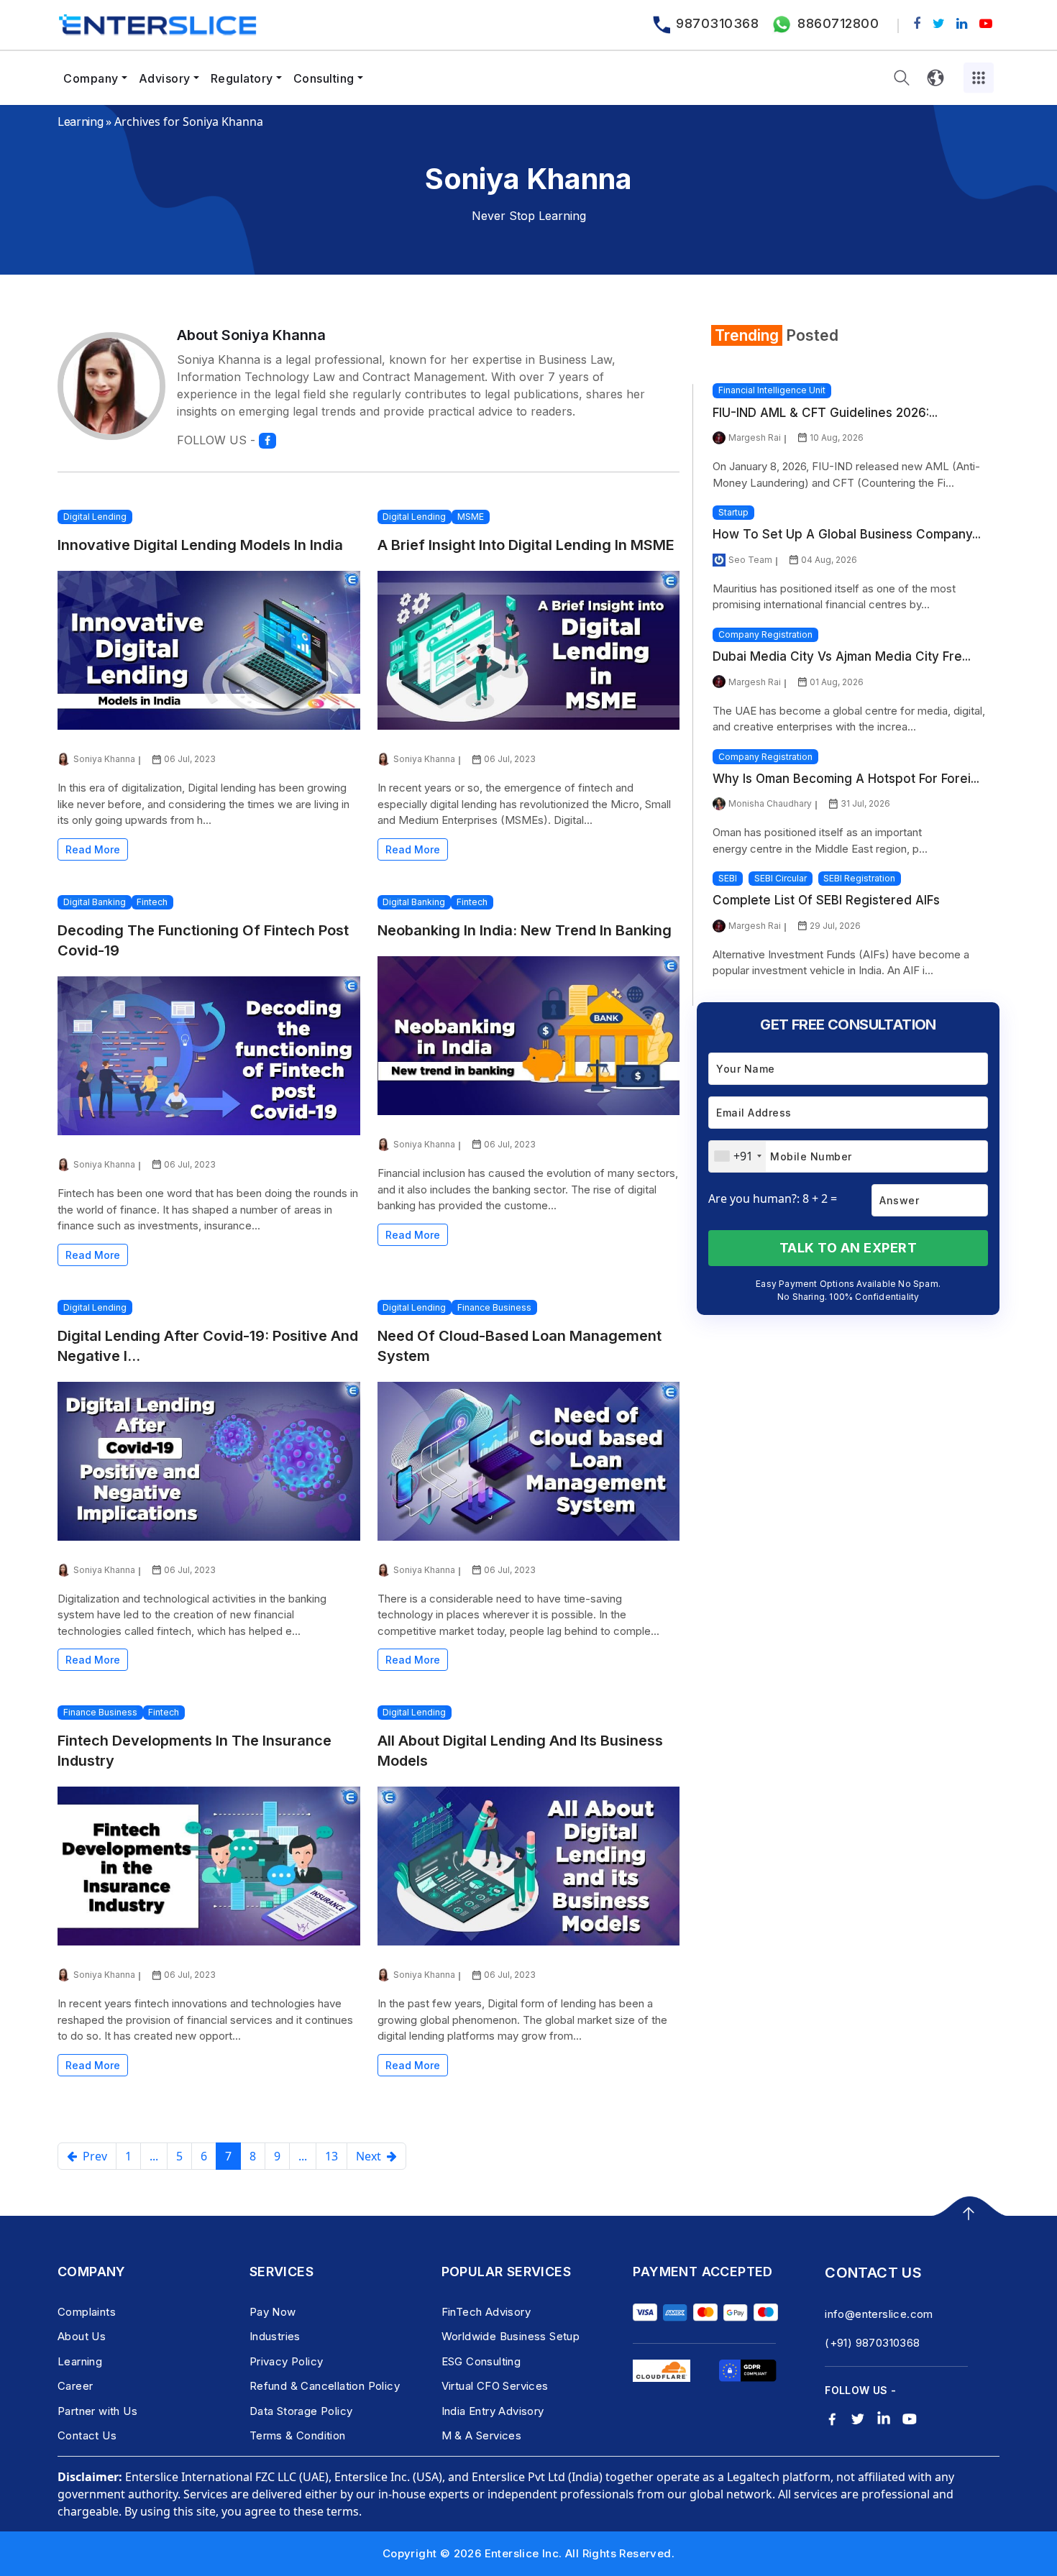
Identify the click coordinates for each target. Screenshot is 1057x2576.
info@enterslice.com (879, 2314)
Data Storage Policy (301, 2411)
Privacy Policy (287, 2361)
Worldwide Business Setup (511, 2336)
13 (331, 2156)
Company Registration (765, 634)
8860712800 (838, 23)
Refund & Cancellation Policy (325, 2386)
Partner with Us (97, 2411)
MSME (471, 517)
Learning (80, 122)
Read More (93, 849)
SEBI (728, 878)
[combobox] (737, 1156)
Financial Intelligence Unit (772, 390)
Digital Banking (95, 902)
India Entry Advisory (493, 2411)
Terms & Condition (298, 2435)
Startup (733, 512)
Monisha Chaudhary (770, 803)
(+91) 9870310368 (872, 2343)
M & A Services (482, 2435)
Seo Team (750, 560)
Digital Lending (95, 517)
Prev (92, 2156)
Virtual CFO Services (495, 2386)
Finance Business (494, 1307)
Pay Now (273, 2312)
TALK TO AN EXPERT (848, 1248)
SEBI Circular (781, 878)
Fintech (152, 902)
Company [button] (91, 78)
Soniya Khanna (104, 759)
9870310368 (717, 23)
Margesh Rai (755, 437)
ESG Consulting (481, 2361)
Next (371, 2156)
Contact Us (87, 2435)
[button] (902, 78)
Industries (275, 2336)
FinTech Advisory (486, 2312)
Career (75, 2386)
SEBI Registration (859, 878)
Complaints (87, 2312)
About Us (82, 2336)
